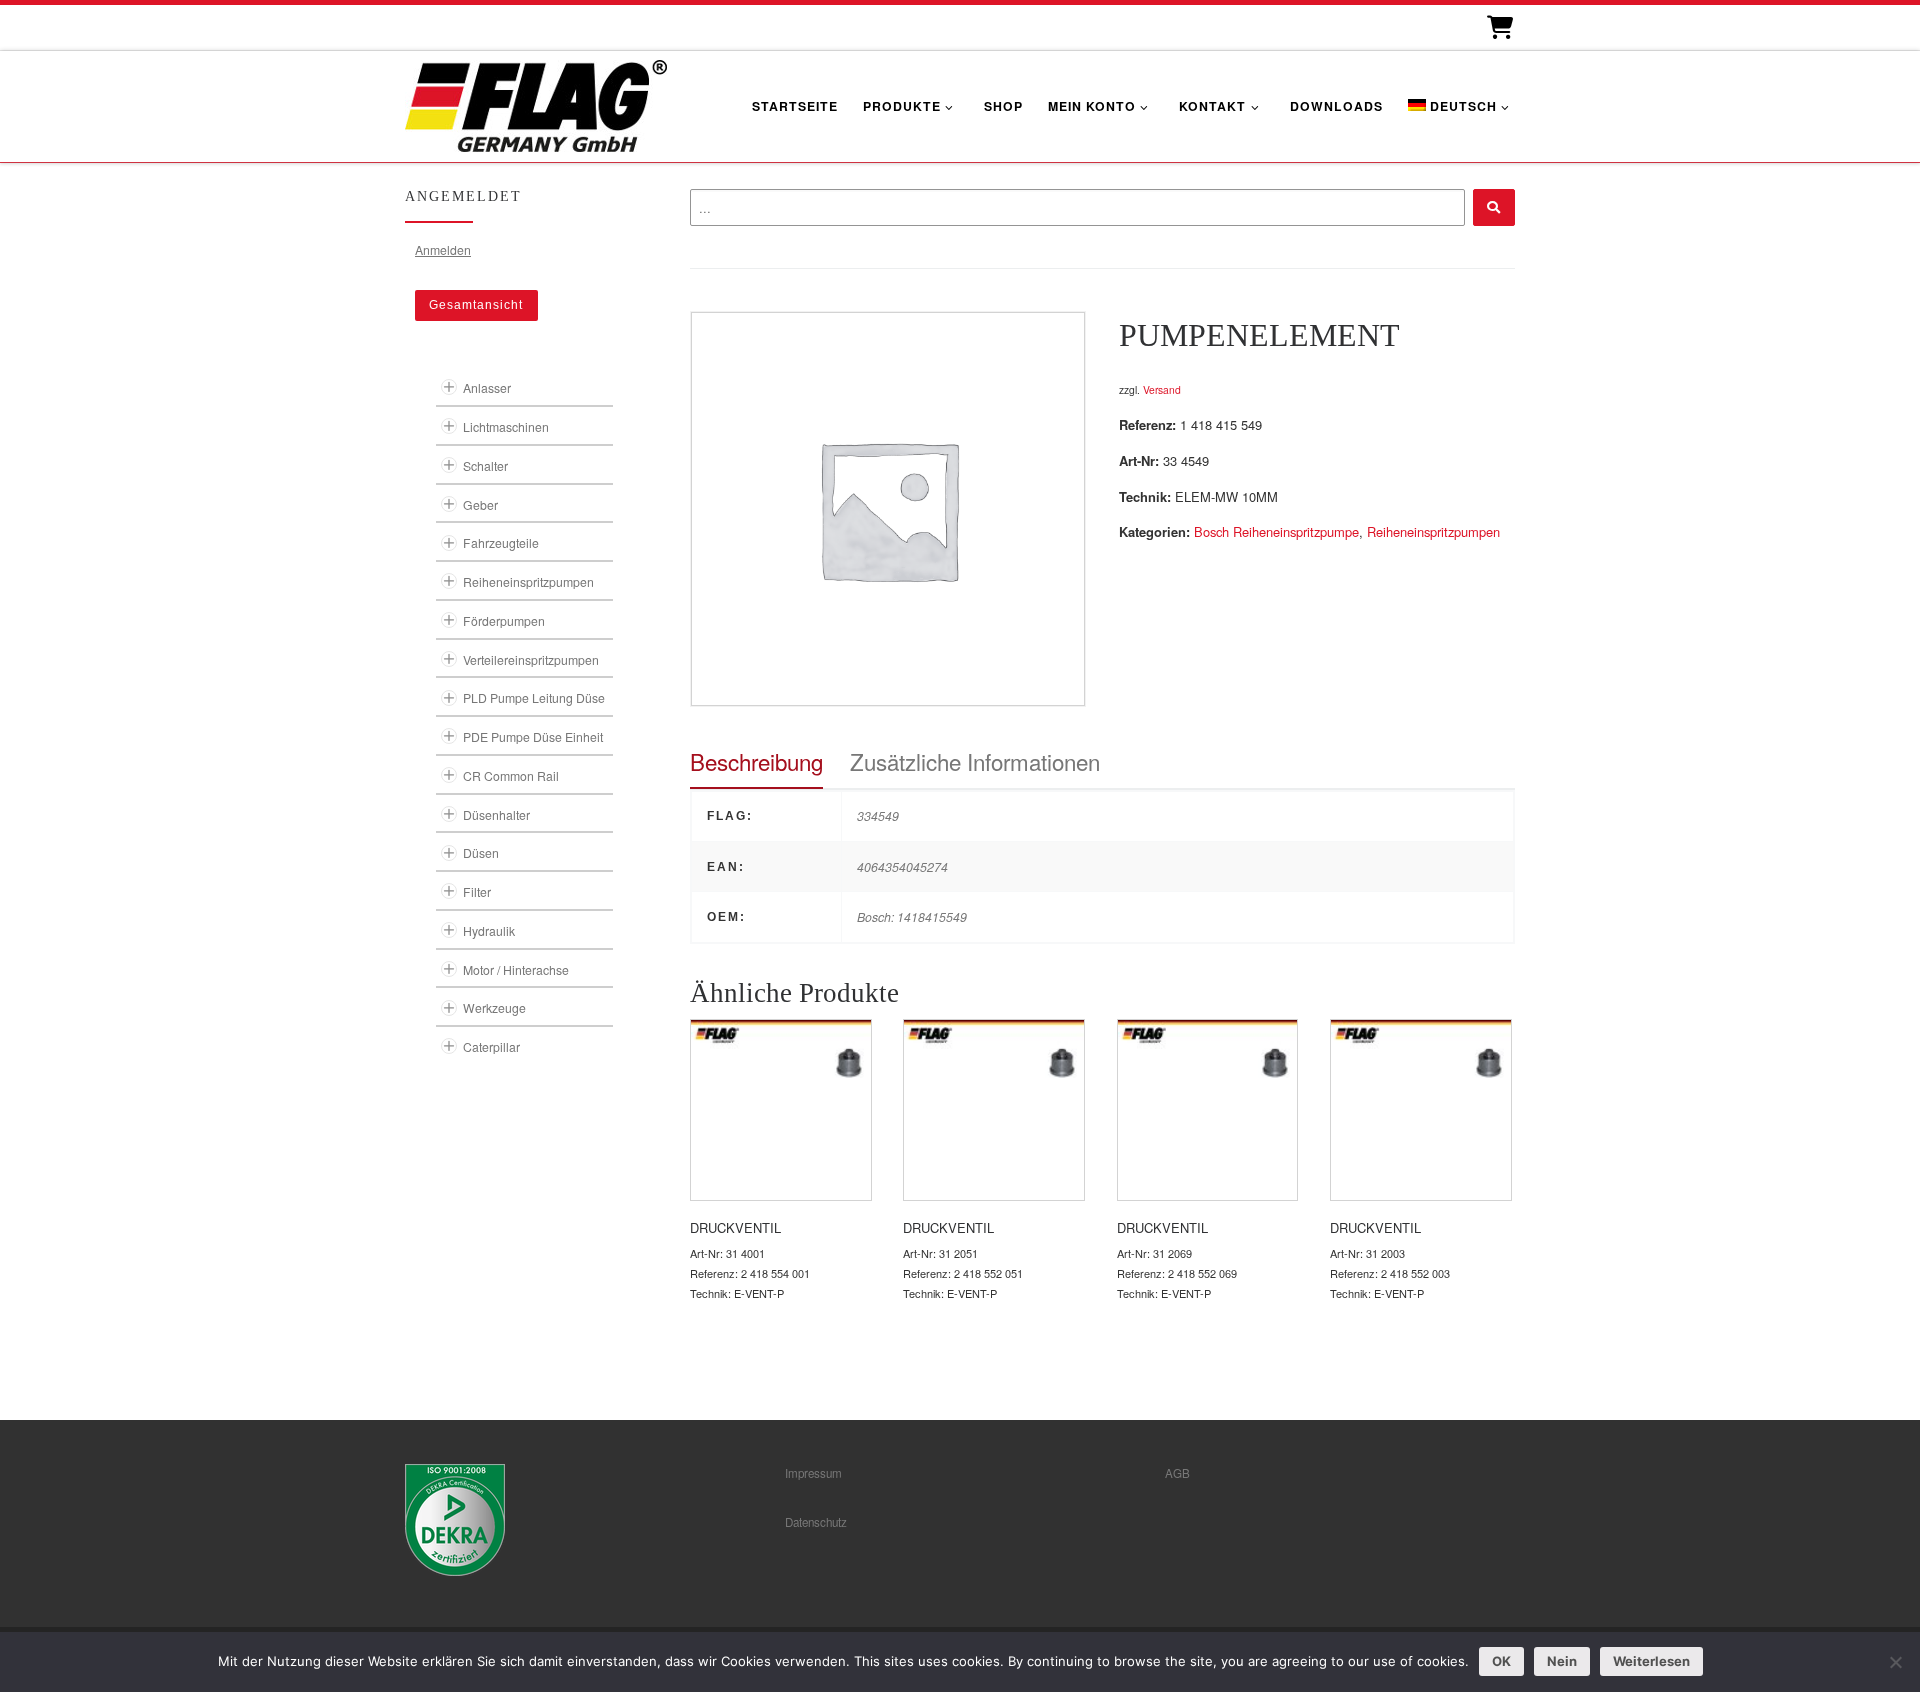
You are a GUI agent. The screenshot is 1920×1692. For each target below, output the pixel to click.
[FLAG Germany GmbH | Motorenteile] (536, 103)
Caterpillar (491, 1046)
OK (1501, 1661)
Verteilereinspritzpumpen (531, 659)
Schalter (485, 465)
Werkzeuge (494, 1007)
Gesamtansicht (476, 305)
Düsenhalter (496, 814)
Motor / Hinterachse (516, 969)
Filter (477, 891)
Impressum (813, 1473)
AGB (1177, 1473)
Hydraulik (489, 930)
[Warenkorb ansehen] (1498, 27)
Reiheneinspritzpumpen (1433, 531)
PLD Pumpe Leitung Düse (534, 697)
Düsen (481, 852)
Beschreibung (756, 761)
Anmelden (443, 249)
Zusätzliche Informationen (975, 761)
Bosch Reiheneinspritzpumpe (1276, 531)
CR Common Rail (511, 775)
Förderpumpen (504, 620)
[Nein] (1895, 1662)
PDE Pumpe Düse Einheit (533, 736)
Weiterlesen (1651, 1661)
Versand (1162, 389)
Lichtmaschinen (506, 426)
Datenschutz (816, 1522)
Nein (1562, 1661)
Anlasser (487, 387)
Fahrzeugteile (501, 542)
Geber (480, 504)
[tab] (756, 761)
